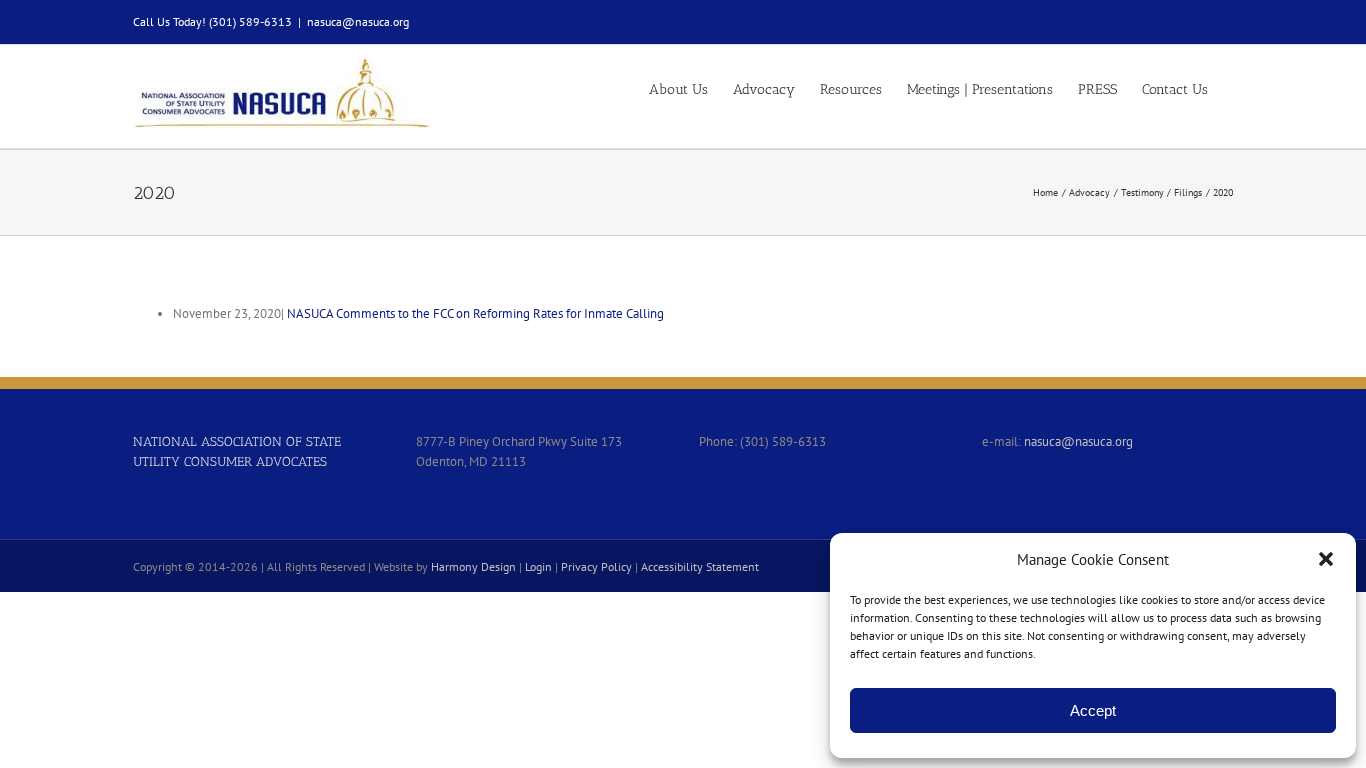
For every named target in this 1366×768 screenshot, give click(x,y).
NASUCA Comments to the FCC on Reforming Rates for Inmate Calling (475, 313)
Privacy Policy (596, 566)
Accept (1093, 710)
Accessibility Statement (700, 566)
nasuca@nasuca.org (358, 21)
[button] (1326, 559)
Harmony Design (473, 566)
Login (538, 566)
